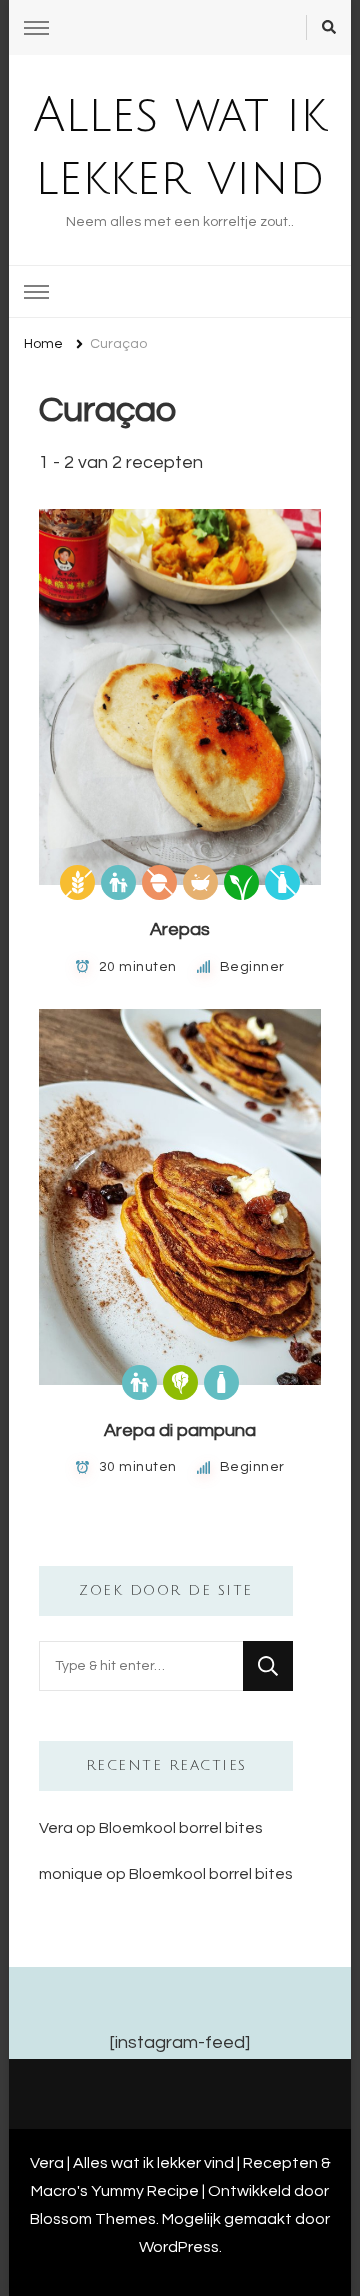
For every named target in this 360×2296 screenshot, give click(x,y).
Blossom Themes (93, 2219)
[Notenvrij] (159, 882)
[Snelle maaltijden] (200, 882)
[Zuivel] (221, 1382)
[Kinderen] (118, 882)
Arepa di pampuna (180, 1430)
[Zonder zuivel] (282, 882)
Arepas (180, 929)
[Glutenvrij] (77, 882)
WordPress (179, 2247)
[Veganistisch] (241, 882)
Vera (56, 1828)
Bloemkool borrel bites (181, 1828)
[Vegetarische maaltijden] (180, 1382)
